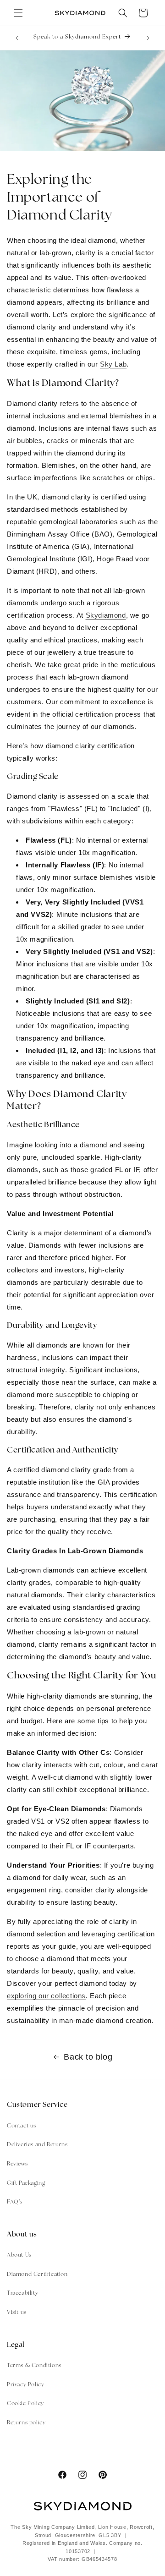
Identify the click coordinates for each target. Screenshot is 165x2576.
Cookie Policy (25, 2404)
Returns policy (26, 2423)
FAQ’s (15, 2202)
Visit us (17, 2313)
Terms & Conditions (34, 2366)
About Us (19, 2255)
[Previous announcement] (17, 38)
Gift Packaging (26, 2183)
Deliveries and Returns (37, 2145)
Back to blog (88, 2057)
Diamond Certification (37, 2275)
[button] (18, 13)
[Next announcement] (148, 38)
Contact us (22, 2126)
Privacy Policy (25, 2385)
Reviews (17, 2164)
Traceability (22, 2293)
